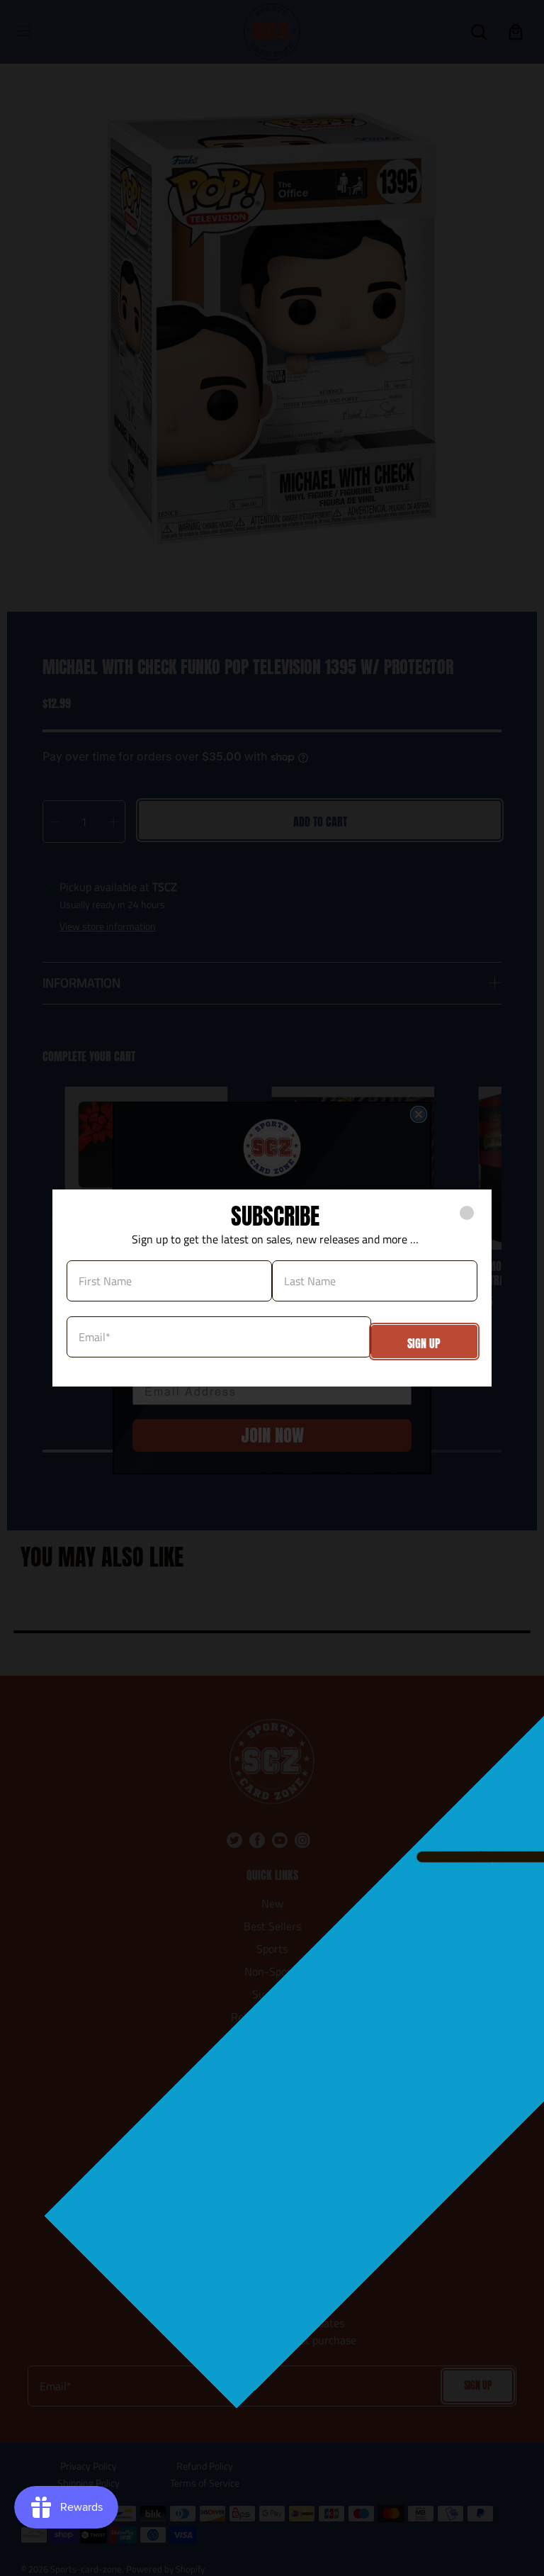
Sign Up (424, 1343)
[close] (467, 1213)
